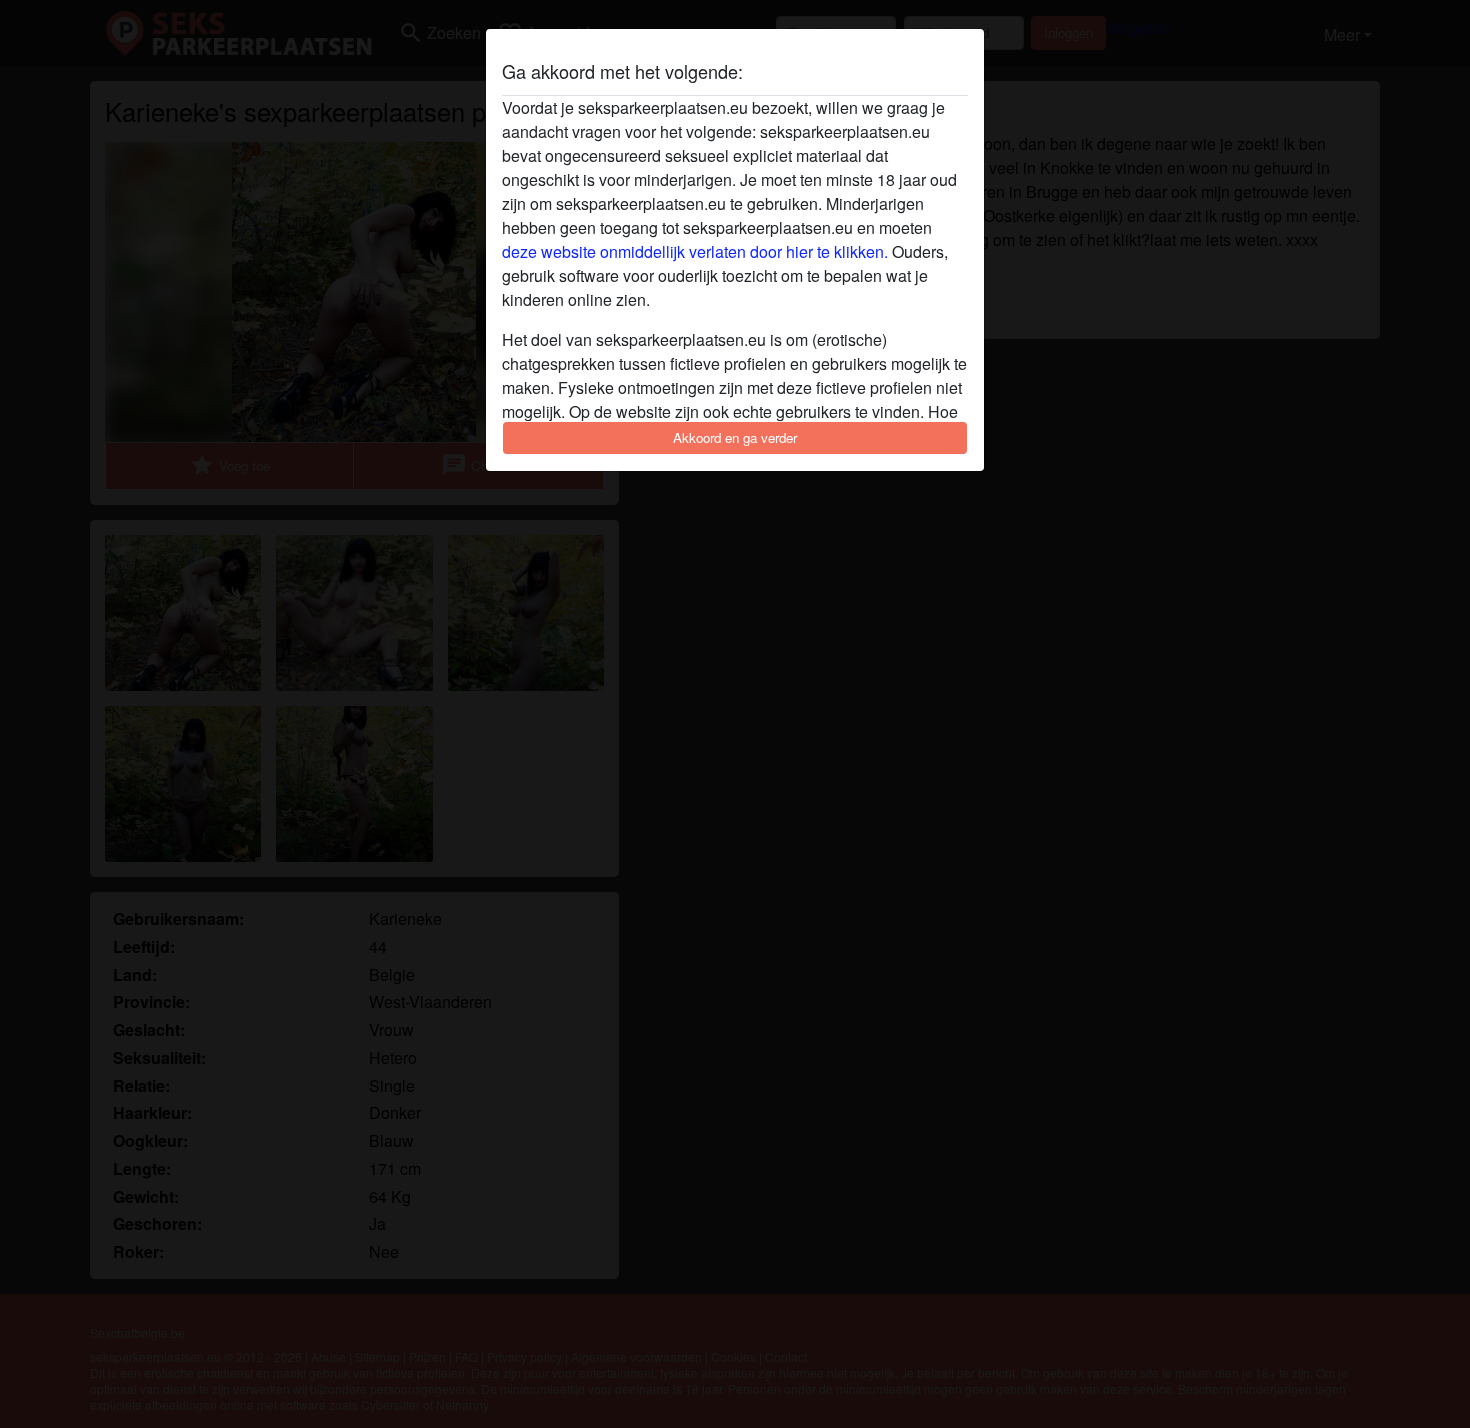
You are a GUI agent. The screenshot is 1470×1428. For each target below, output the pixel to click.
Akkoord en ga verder (735, 437)
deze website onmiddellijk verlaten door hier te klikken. (695, 251)
